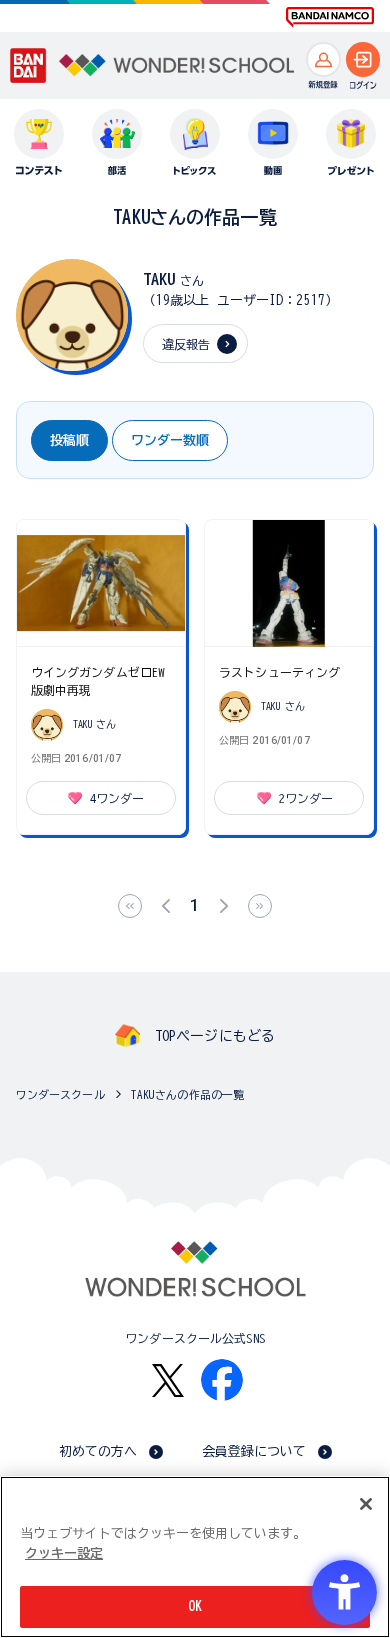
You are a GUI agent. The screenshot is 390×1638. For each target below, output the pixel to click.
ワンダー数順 (170, 440)
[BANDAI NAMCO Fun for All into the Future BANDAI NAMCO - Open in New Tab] (330, 17)
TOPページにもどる (215, 1036)
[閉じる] (366, 1504)
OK (195, 1606)
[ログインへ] (363, 59)
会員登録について (254, 1451)
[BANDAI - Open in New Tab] (28, 65)
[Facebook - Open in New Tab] (222, 1380)
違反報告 (186, 344)
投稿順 (69, 440)
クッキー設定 (64, 1553)
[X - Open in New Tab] (168, 1380)
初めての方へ (98, 1451)
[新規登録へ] (323, 59)
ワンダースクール (60, 1094)
